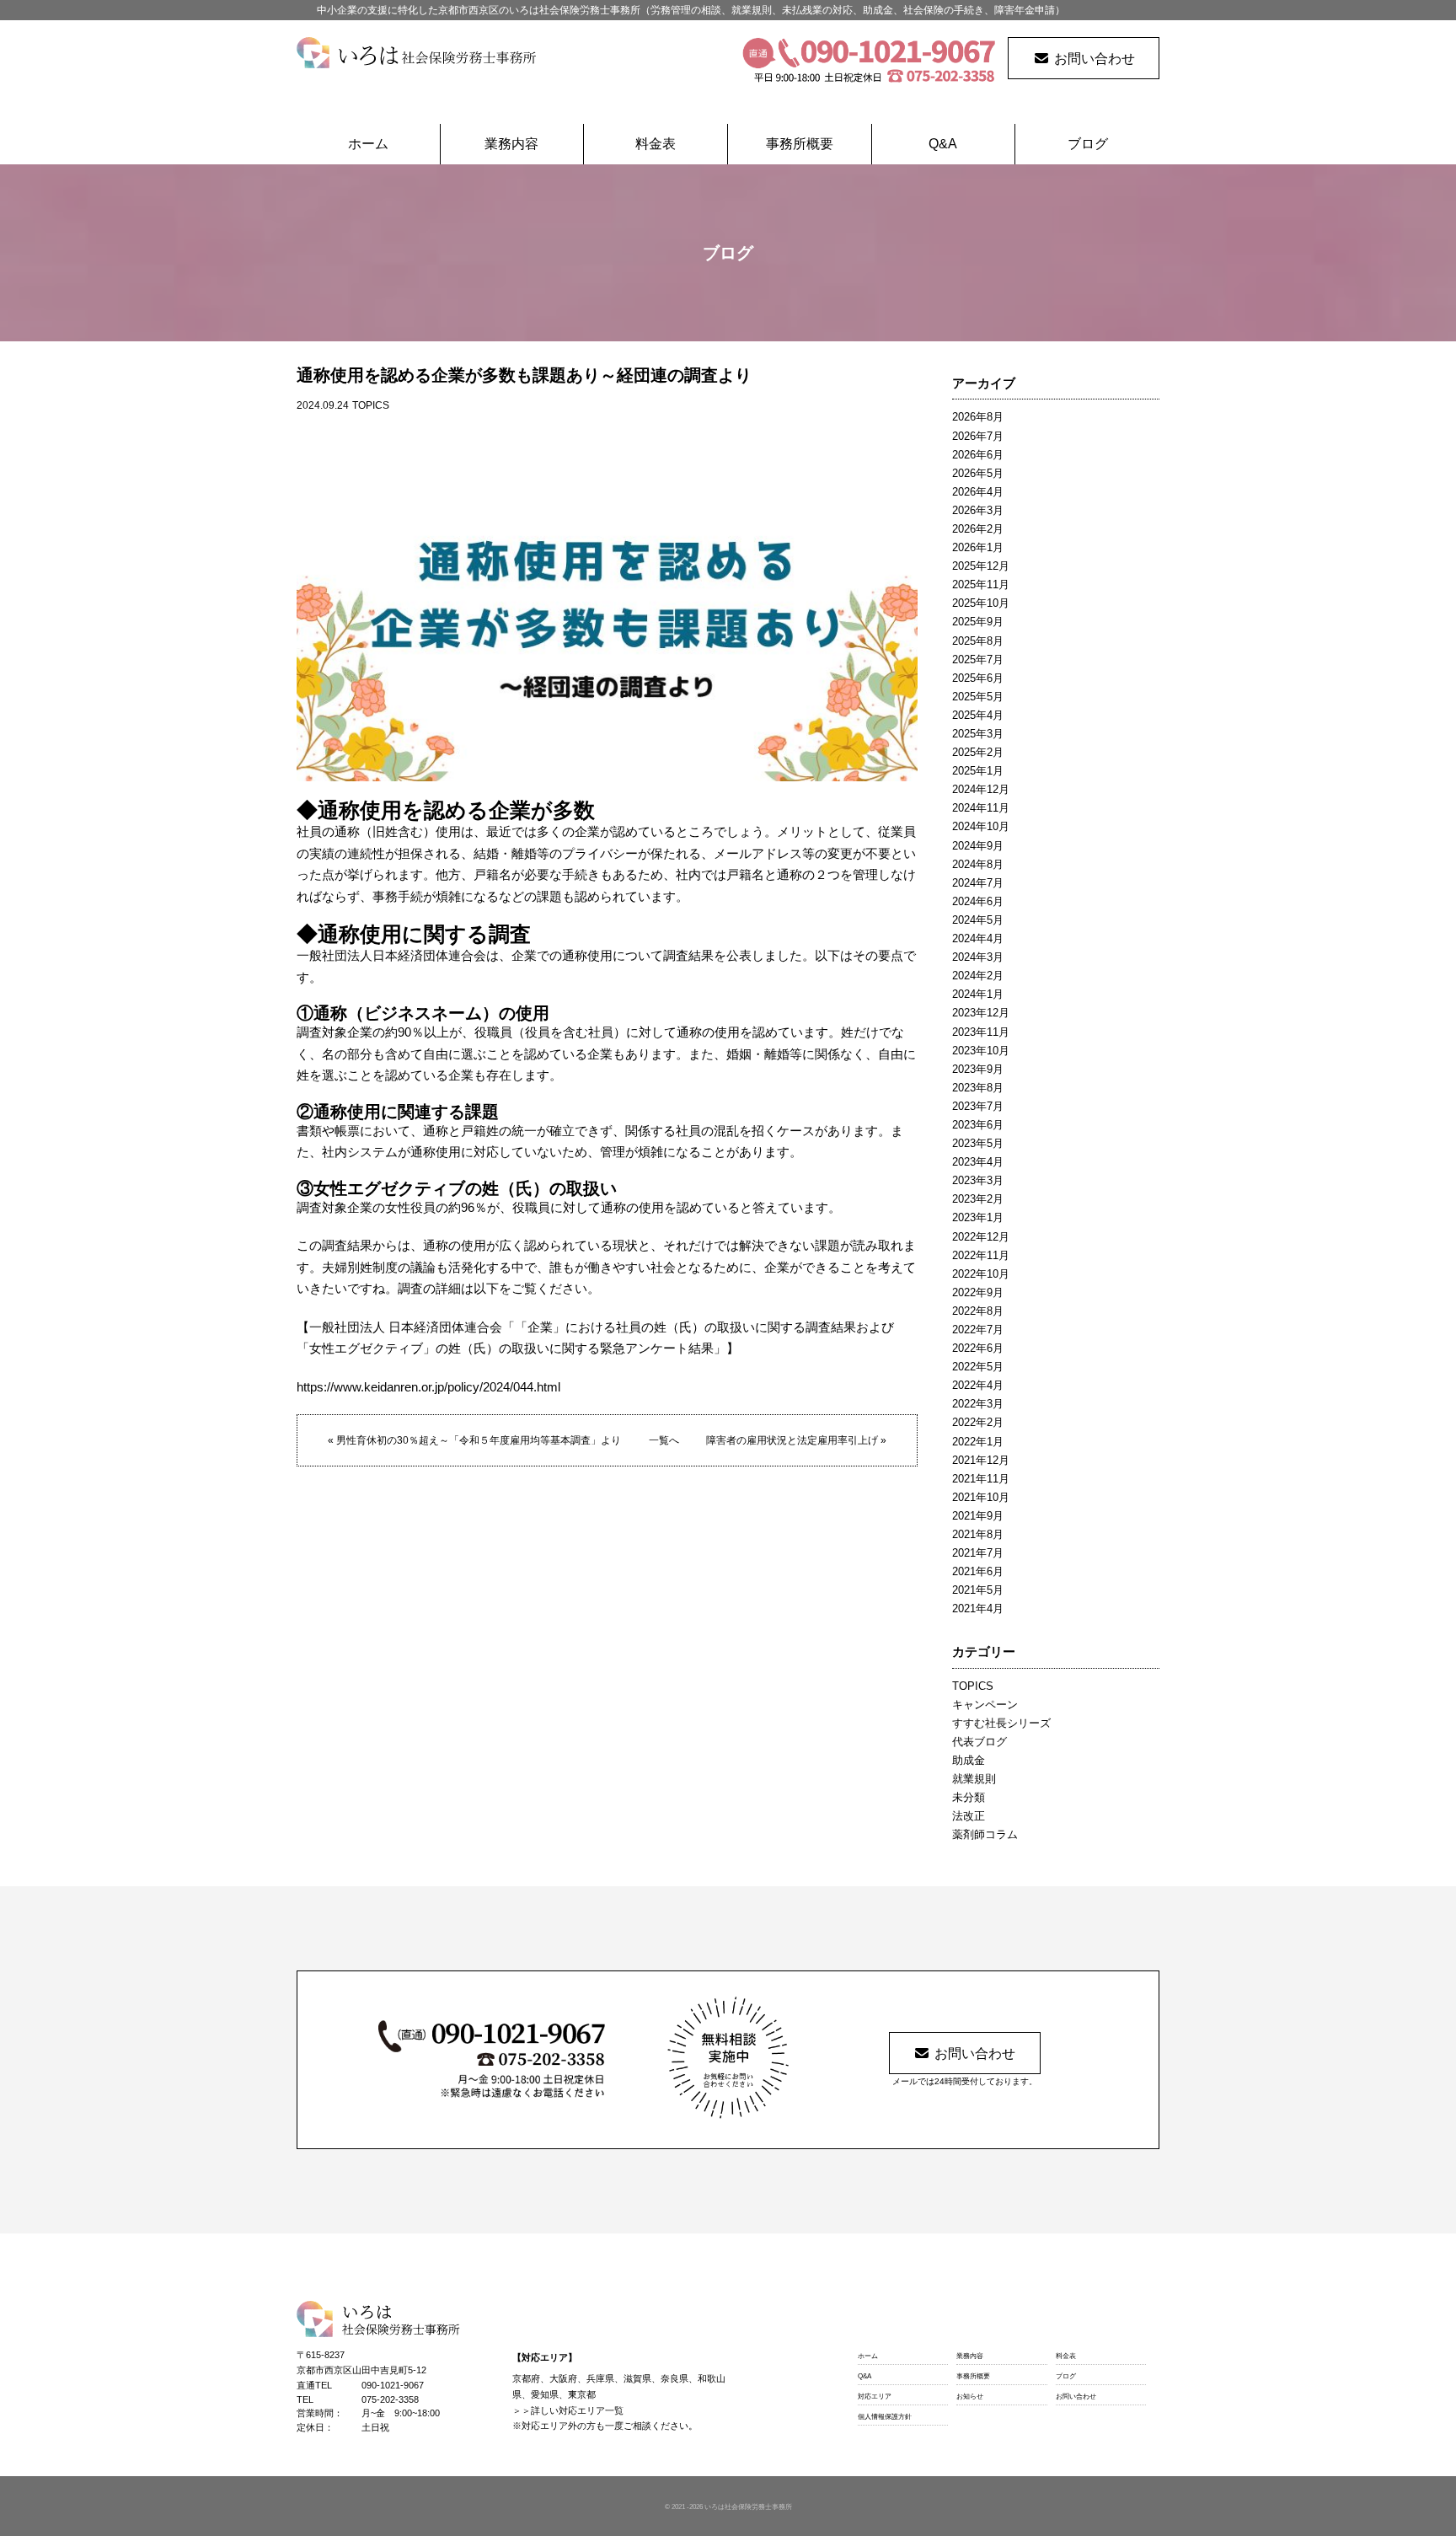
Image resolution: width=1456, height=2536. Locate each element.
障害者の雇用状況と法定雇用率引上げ (792, 1440)
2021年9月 (978, 1516)
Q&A (943, 144)
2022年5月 (978, 1367)
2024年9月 (978, 846)
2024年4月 (978, 938)
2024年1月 (978, 994)
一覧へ (664, 1440)
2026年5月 (978, 473)
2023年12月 (981, 1013)
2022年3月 (978, 1404)
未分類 (969, 1797)
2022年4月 (978, 1385)
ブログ (1088, 144)
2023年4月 (978, 1162)
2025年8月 (978, 641)
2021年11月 (981, 1479)
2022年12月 (981, 1237)
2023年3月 (978, 1180)
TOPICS (371, 405)
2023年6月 (978, 1125)
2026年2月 (978, 529)
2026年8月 (978, 417)
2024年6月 (978, 901)
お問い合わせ (1095, 59)
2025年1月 (978, 771)
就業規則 (974, 1779)
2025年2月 (978, 752)
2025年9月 (978, 622)
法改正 (969, 1816)
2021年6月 (978, 1571)
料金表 (656, 144)
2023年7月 (978, 1106)
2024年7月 (978, 883)
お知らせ (970, 2397)
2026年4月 (978, 492)
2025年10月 (981, 603)
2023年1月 (978, 1217)
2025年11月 (981, 584)
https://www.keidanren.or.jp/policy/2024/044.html (428, 1387)
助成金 (969, 1760)
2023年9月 (978, 1069)
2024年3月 (978, 957)
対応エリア (875, 2397)
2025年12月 (981, 566)
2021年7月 (978, 1553)
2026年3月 (978, 510)
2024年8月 (978, 864)
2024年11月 (981, 808)
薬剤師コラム (985, 1834)
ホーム (368, 144)
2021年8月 (978, 1534)
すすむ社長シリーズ (1001, 1723)
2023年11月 (981, 1032)
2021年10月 (981, 1497)
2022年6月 (978, 1348)
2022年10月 (981, 1274)
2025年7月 (978, 659)
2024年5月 (978, 920)
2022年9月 (978, 1292)
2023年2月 (978, 1199)
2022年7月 (978, 1330)
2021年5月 (978, 1590)
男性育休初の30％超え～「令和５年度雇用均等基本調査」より (479, 1440)
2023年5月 (978, 1143)
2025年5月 (978, 697)
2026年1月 (978, 547)
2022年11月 (981, 1255)
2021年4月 (978, 1608)
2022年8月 (978, 1311)
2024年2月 (978, 976)
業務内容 (511, 144)
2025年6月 (978, 678)
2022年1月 (978, 1442)
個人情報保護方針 (885, 2417)
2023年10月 (981, 1051)
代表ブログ (980, 1742)
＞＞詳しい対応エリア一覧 (568, 2410)
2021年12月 (981, 1460)
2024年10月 (981, 826)
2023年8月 (978, 1088)
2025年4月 (978, 715)
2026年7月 (978, 436)
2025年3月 (978, 734)
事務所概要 (800, 144)
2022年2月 (978, 1422)
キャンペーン (985, 1705)
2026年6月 (978, 455)
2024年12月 (981, 789)
